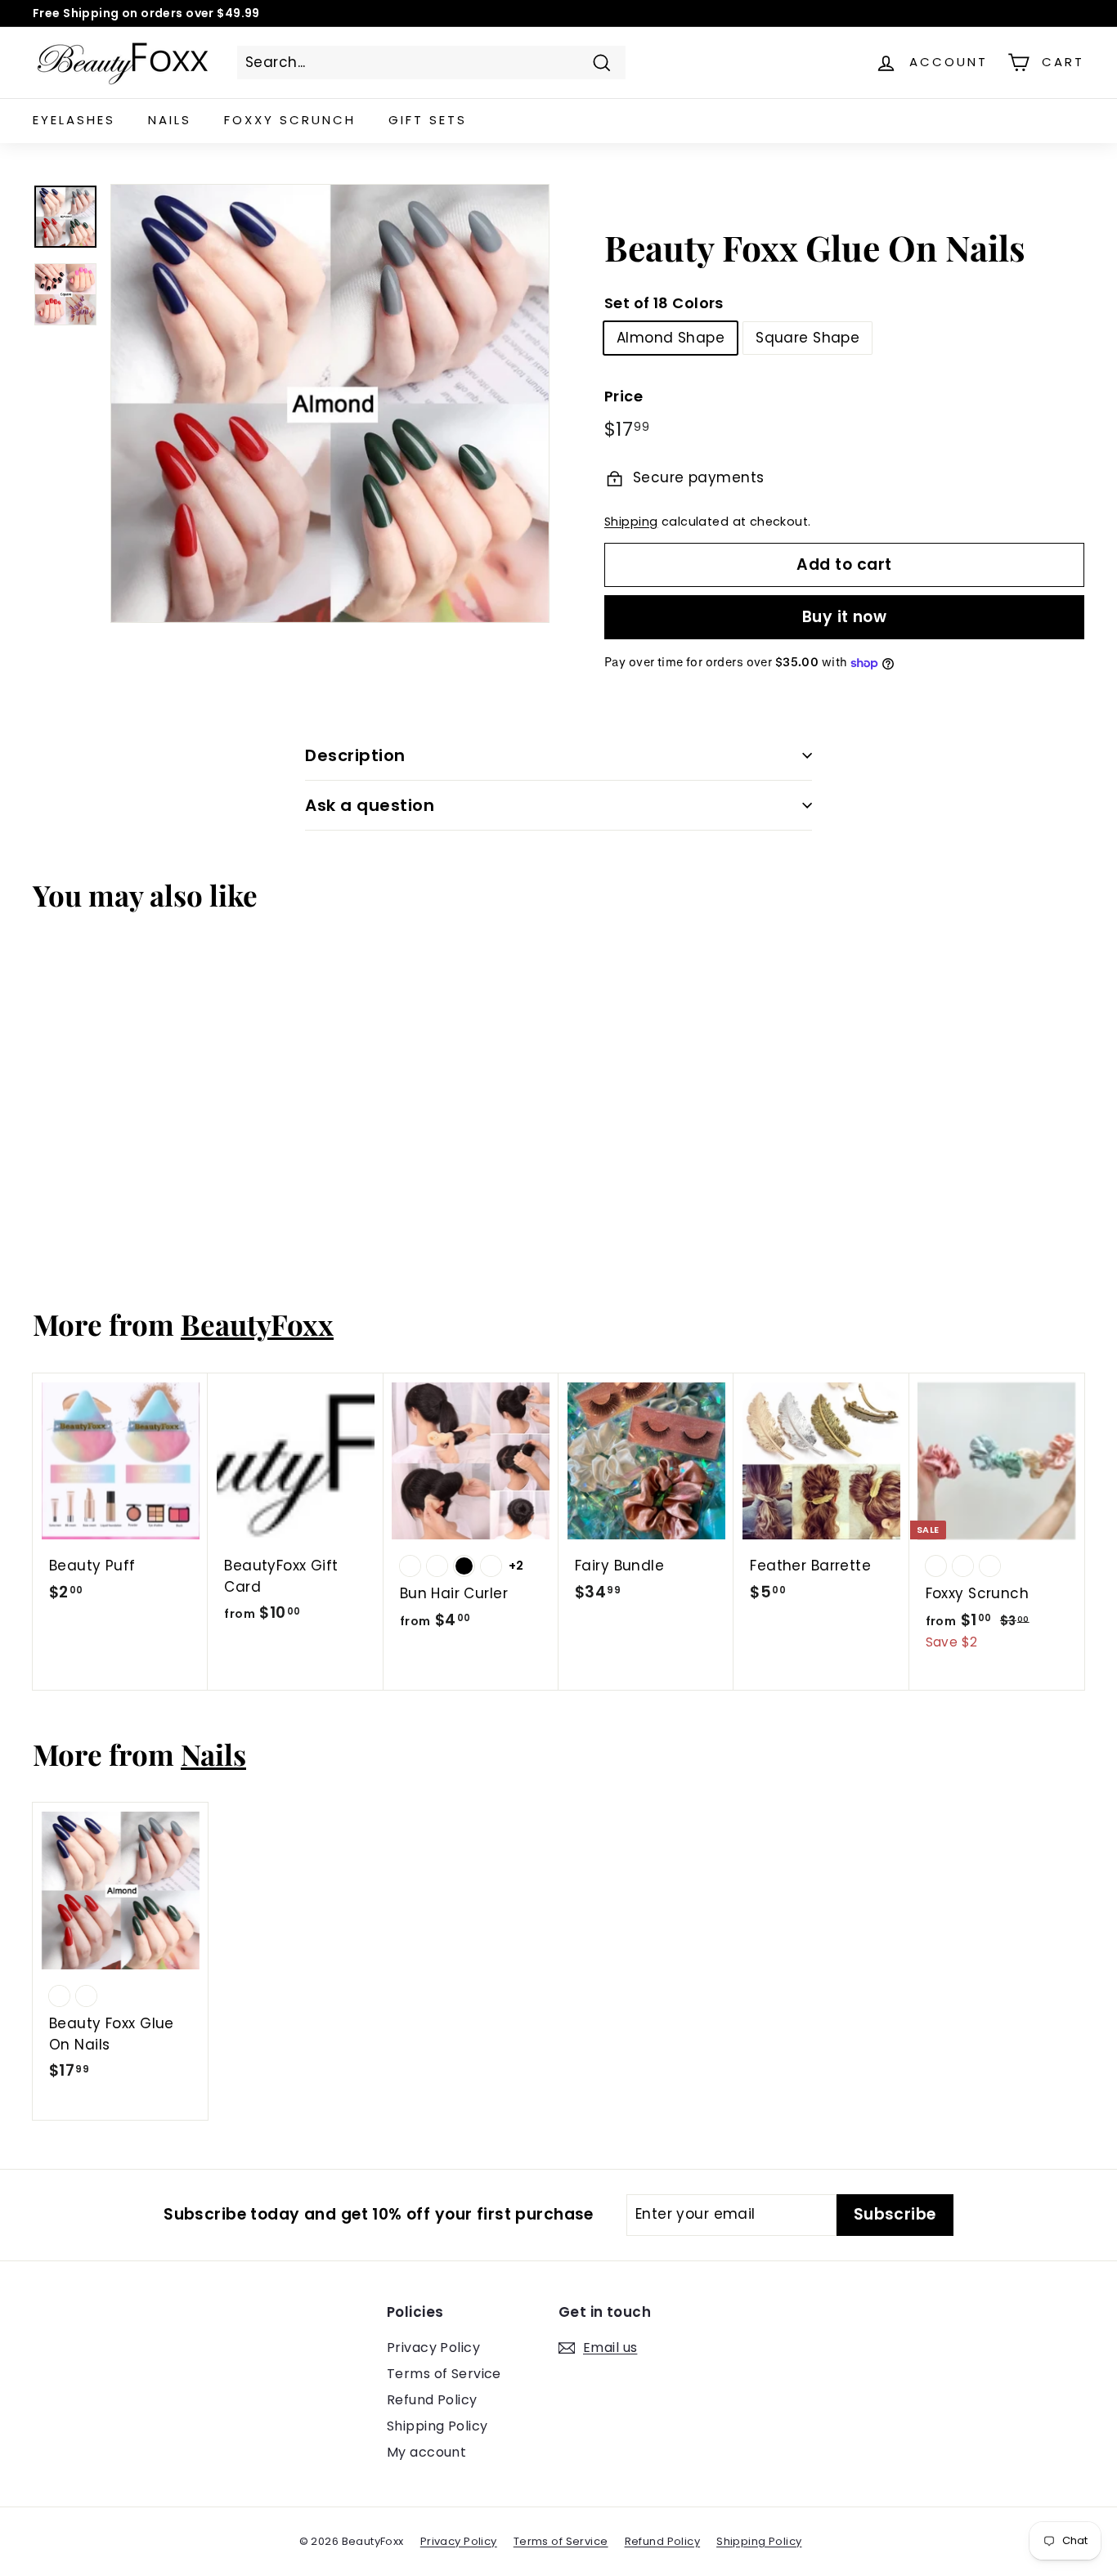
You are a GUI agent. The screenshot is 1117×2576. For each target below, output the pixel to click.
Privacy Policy (433, 2348)
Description (355, 755)
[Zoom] (330, 403)
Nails (170, 120)
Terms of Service (444, 2374)
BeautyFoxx (257, 1324)
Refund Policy (432, 2400)
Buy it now (845, 617)
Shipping (631, 522)
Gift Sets (428, 120)
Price (624, 396)
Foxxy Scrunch (290, 120)
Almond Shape (671, 338)
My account (426, 2452)
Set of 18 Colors (664, 303)
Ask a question (370, 805)
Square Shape (807, 338)
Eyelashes (74, 120)
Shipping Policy (437, 2426)
